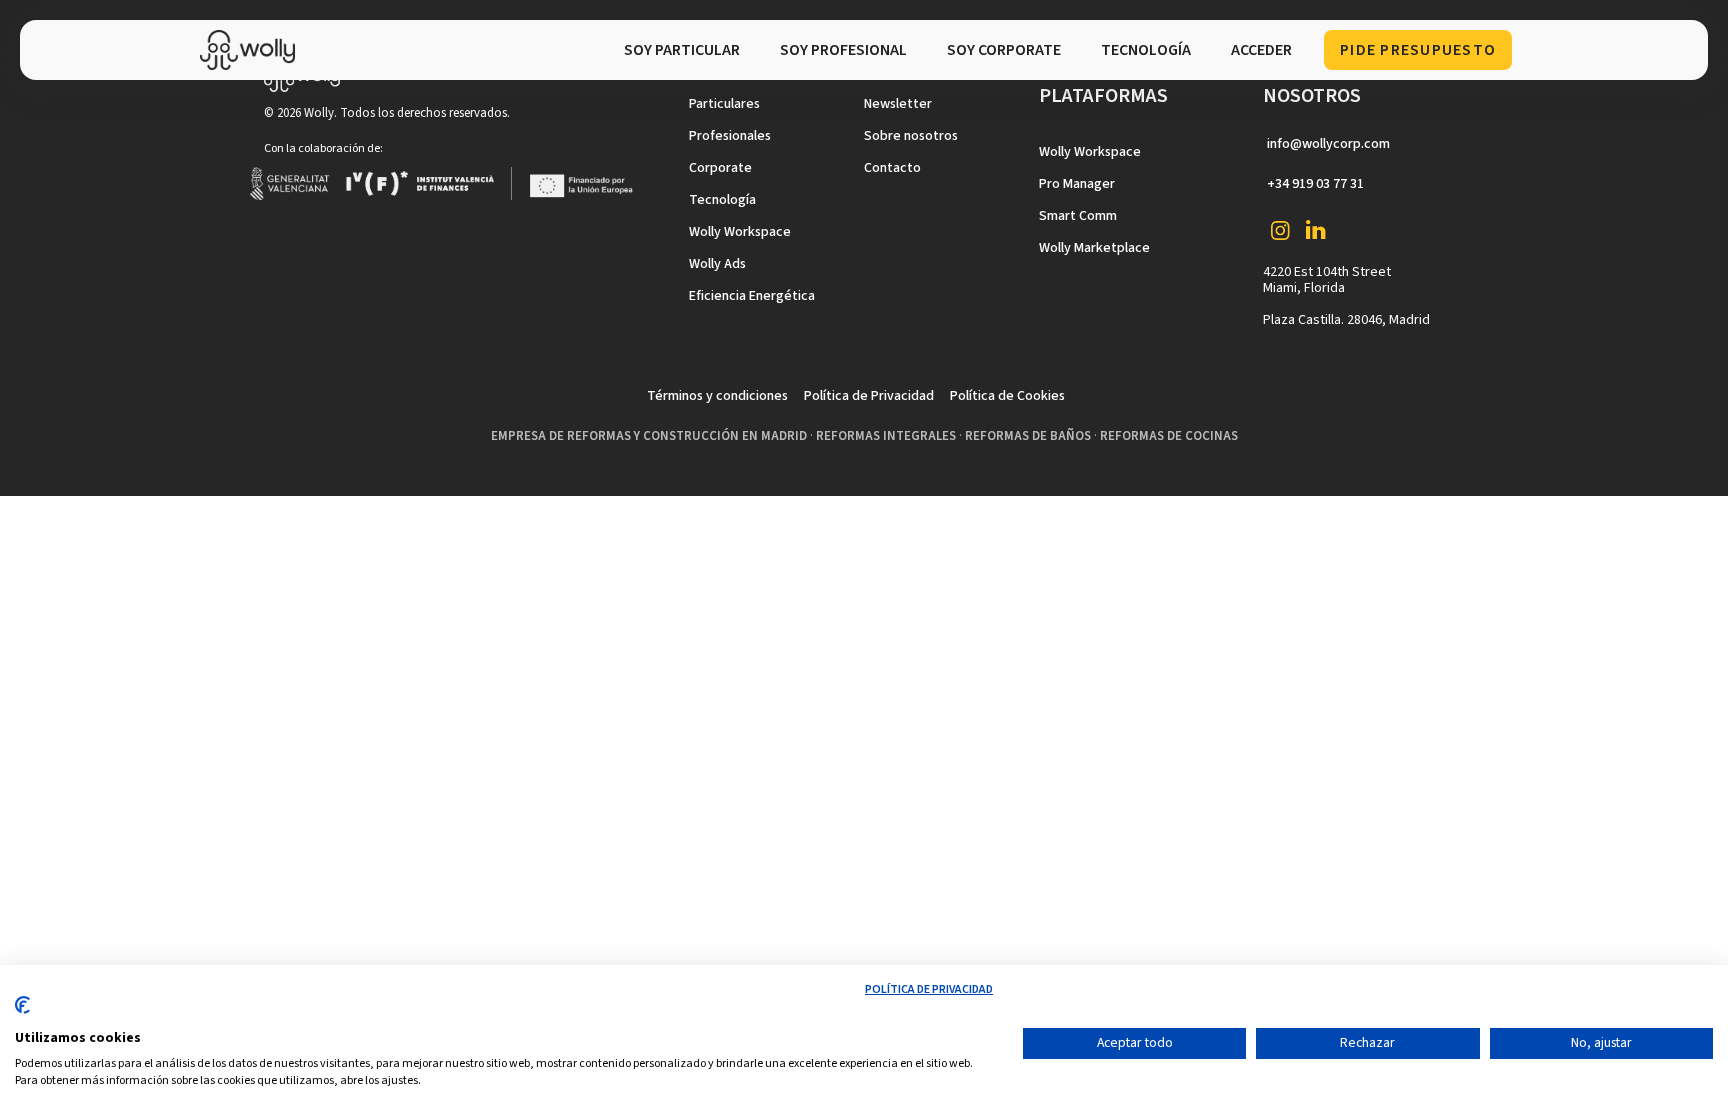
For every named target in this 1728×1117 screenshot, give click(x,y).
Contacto (892, 168)
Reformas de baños (1028, 436)
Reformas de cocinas (1169, 436)
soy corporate (1004, 50)
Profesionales (730, 136)
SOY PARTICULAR (682, 50)
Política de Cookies (1007, 396)
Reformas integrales (886, 436)
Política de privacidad (929, 989)
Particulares (724, 104)
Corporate (720, 168)
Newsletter (898, 104)
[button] (1146, 50)
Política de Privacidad (869, 396)
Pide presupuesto (1418, 50)
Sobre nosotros (911, 136)
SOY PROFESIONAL (843, 50)
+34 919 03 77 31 (1315, 184)
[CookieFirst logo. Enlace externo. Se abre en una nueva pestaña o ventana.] (22, 1013)
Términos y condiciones (717, 396)
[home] (252, 50)
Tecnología (722, 200)
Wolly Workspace (740, 232)
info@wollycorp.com (1328, 144)
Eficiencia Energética (752, 296)
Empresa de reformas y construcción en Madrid (649, 436)
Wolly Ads (717, 264)
